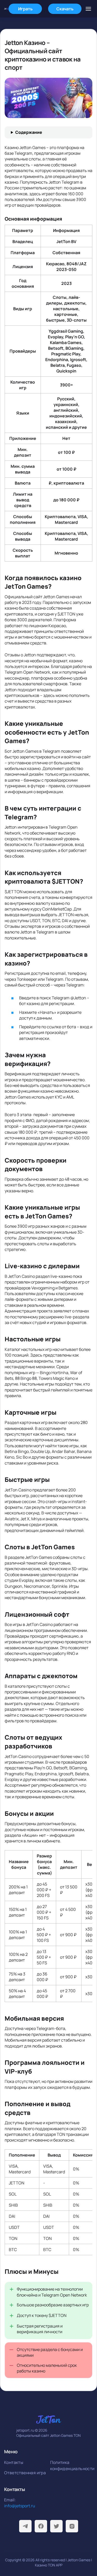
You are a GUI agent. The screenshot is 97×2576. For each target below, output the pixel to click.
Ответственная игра (25, 2473)
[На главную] (6, 9)
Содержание (29, 132)
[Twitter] (56, 2526)
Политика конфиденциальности (72, 2465)
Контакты (14, 2462)
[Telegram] (25, 2526)
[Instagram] (72, 2526)
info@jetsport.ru (20, 2506)
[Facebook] (41, 2526)
